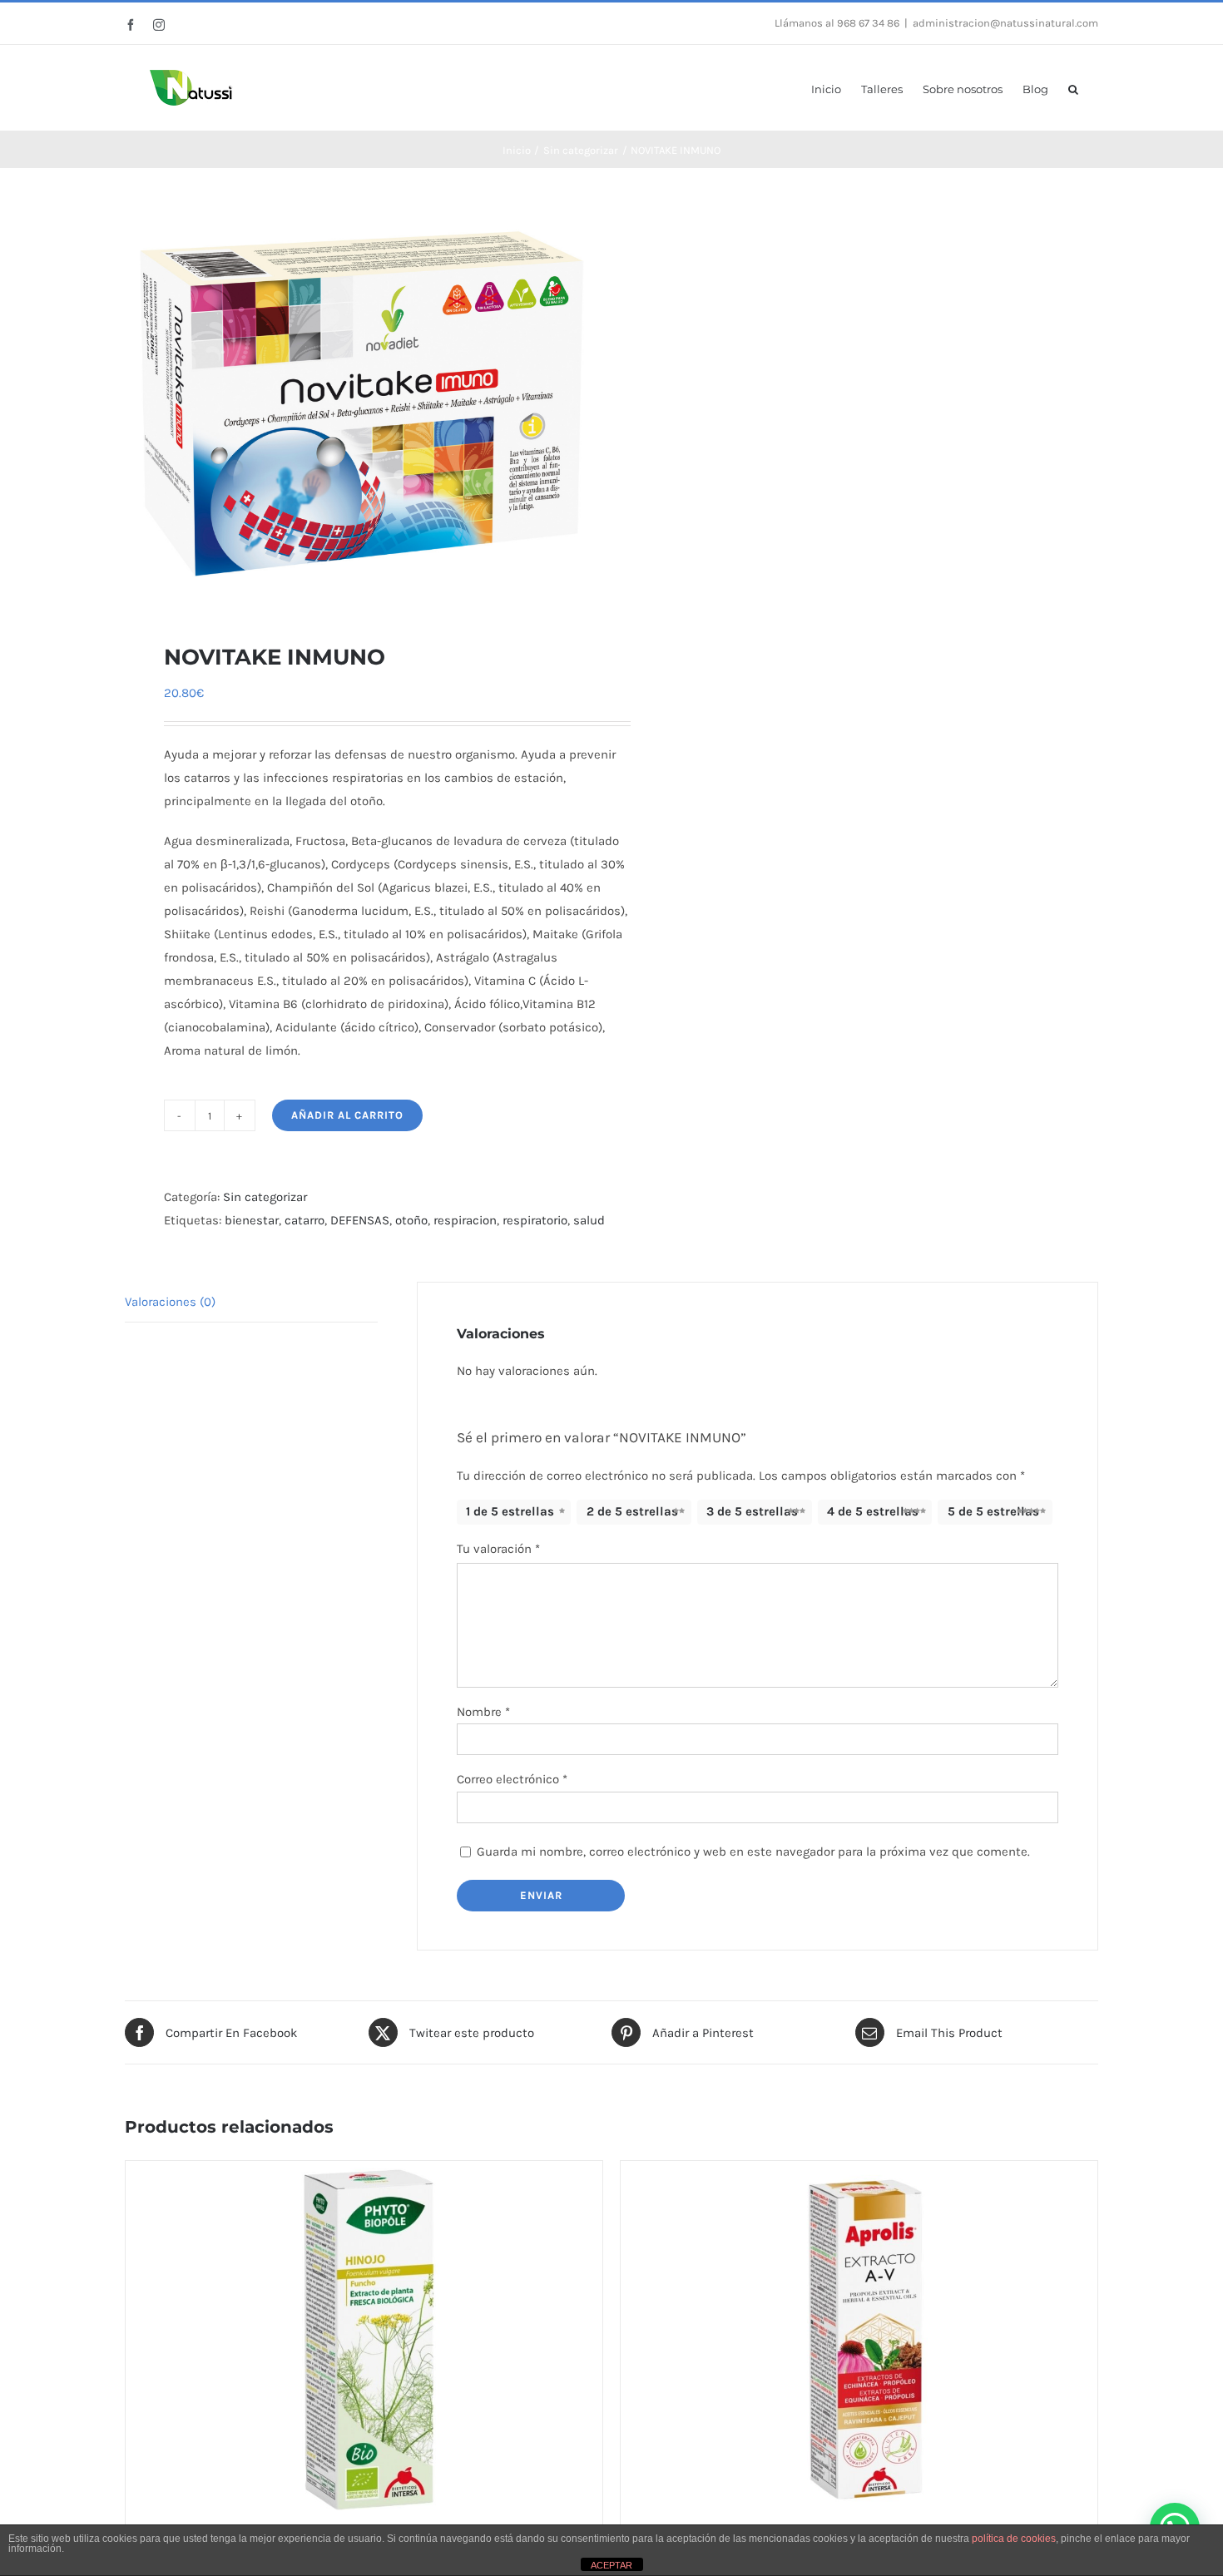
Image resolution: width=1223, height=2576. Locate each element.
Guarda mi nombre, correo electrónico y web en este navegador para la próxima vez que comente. (753, 1852)
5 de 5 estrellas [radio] (993, 1511)
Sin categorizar (265, 1197)
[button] (1073, 88)
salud (589, 1220)
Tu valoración (498, 1549)
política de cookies (1014, 2539)
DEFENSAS (360, 1220)
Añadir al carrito (347, 1115)
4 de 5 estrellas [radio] (873, 1511)
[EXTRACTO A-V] (859, 2335)
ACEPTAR (611, 2565)
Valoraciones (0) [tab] (170, 1302)
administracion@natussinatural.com (1005, 23)
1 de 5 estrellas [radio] (510, 1511)
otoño (411, 1220)
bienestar (252, 1220)
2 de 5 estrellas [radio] (632, 1511)
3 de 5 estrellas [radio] (752, 1511)
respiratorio (535, 1220)
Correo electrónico (512, 1779)
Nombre (483, 1712)
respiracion (465, 1220)
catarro (305, 1220)
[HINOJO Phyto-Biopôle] (364, 2335)
